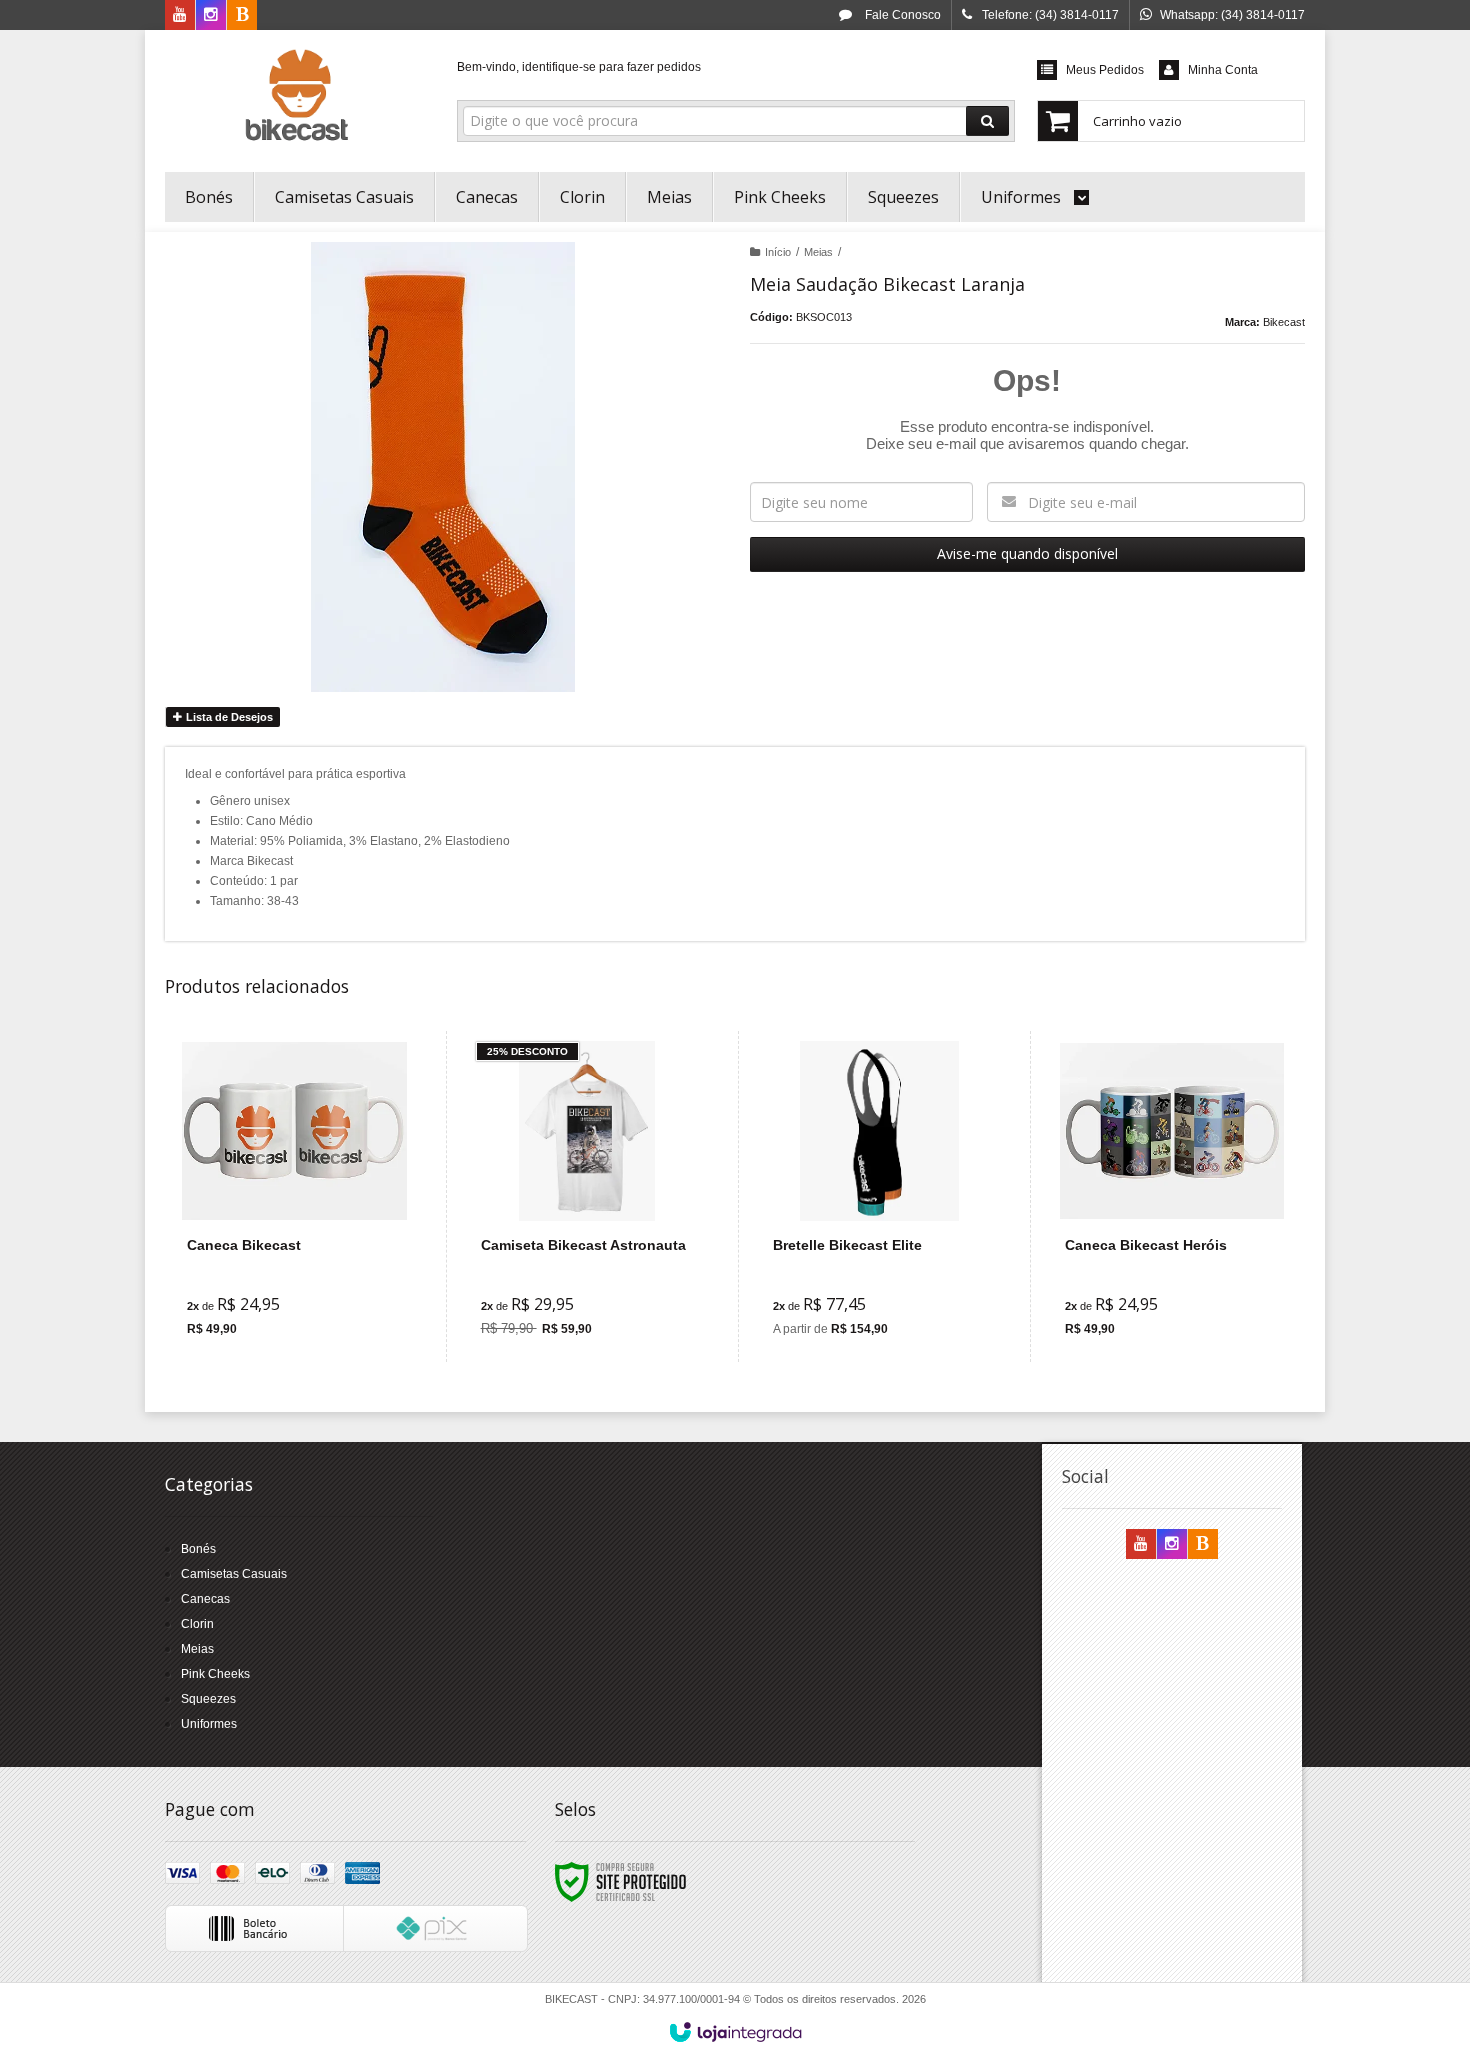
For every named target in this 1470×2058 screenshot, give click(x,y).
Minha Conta (1223, 70)
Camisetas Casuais (234, 1574)
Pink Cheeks (215, 1674)
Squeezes (208, 1699)
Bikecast (1284, 322)
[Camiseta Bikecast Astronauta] (587, 1196)
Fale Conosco (901, 15)
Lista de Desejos (228, 717)
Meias (818, 252)
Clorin (197, 1624)
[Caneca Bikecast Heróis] (1171, 1196)
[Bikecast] (296, 96)
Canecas (205, 1599)
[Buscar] (987, 121)
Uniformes (209, 1724)
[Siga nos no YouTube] (1141, 1545)
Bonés (198, 1549)
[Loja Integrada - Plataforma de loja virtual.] (735, 2032)
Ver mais (306, 1270)
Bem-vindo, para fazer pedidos (579, 67)
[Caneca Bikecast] (294, 1196)
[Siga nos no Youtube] (180, 16)
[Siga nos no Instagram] (211, 16)
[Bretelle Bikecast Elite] (879, 1196)
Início (778, 252)
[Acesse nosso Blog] (242, 16)
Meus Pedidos (1105, 70)
